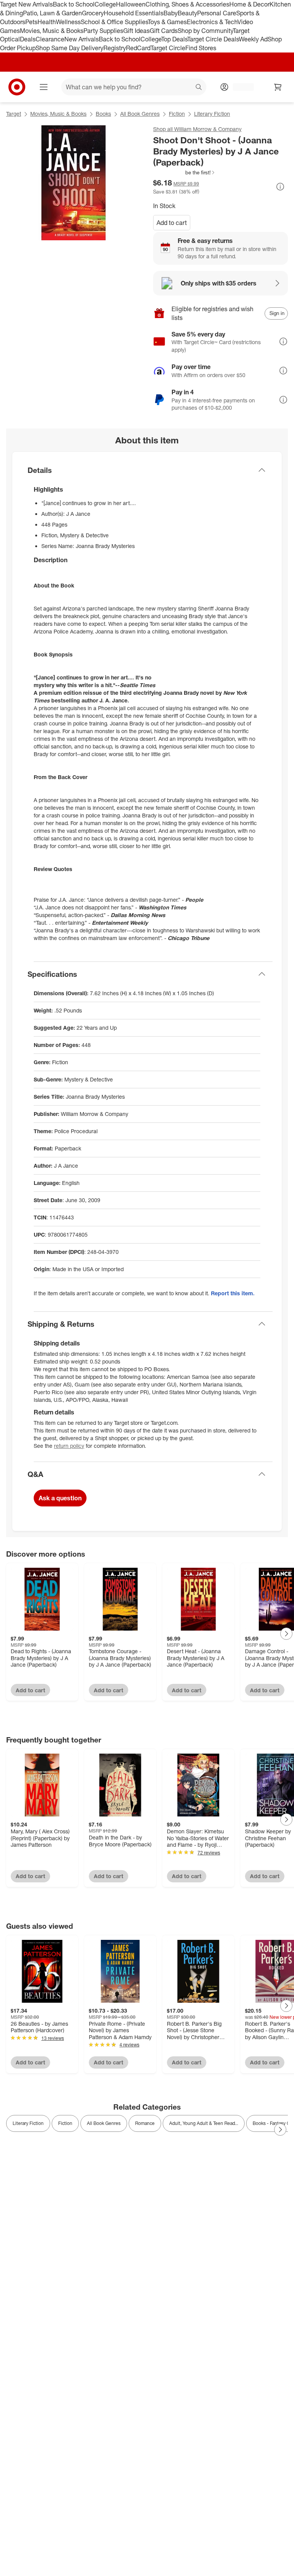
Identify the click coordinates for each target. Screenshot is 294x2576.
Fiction (177, 114)
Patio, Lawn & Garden (52, 13)
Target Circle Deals (213, 39)
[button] (184, 172)
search (199, 88)
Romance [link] (145, 2123)
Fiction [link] (65, 2123)
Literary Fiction (212, 114)
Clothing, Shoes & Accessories (187, 4)
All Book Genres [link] (104, 2123)
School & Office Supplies (114, 22)
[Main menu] (44, 87)
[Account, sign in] (239, 87)
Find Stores (201, 48)
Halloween (131, 4)
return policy (69, 1446)
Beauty (187, 13)
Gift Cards (164, 31)
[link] (184, 172)
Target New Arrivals (26, 4)
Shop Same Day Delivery (69, 48)
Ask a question (60, 1498)
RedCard (138, 48)
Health (47, 22)
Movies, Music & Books (52, 31)
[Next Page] (286, 1634)
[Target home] (17, 87)
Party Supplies (103, 31)
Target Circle (168, 48)
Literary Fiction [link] (28, 2123)
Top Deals (174, 39)
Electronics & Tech (212, 22)
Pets (31, 22)
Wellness (68, 22)
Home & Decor (249, 4)
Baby (171, 13)
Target (14, 114)
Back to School (74, 4)
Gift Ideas (136, 31)
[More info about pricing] (280, 187)
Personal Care (217, 13)
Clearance (50, 39)
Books (103, 114)
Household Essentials (134, 13)
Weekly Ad (253, 39)
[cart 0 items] (278, 87)
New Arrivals (82, 39)
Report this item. (233, 1293)
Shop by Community (205, 31)
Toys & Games (167, 22)
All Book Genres (140, 114)
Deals (28, 39)
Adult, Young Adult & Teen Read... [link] (204, 2123)
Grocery (93, 13)
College (105, 4)
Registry (115, 48)
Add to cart (172, 223)
